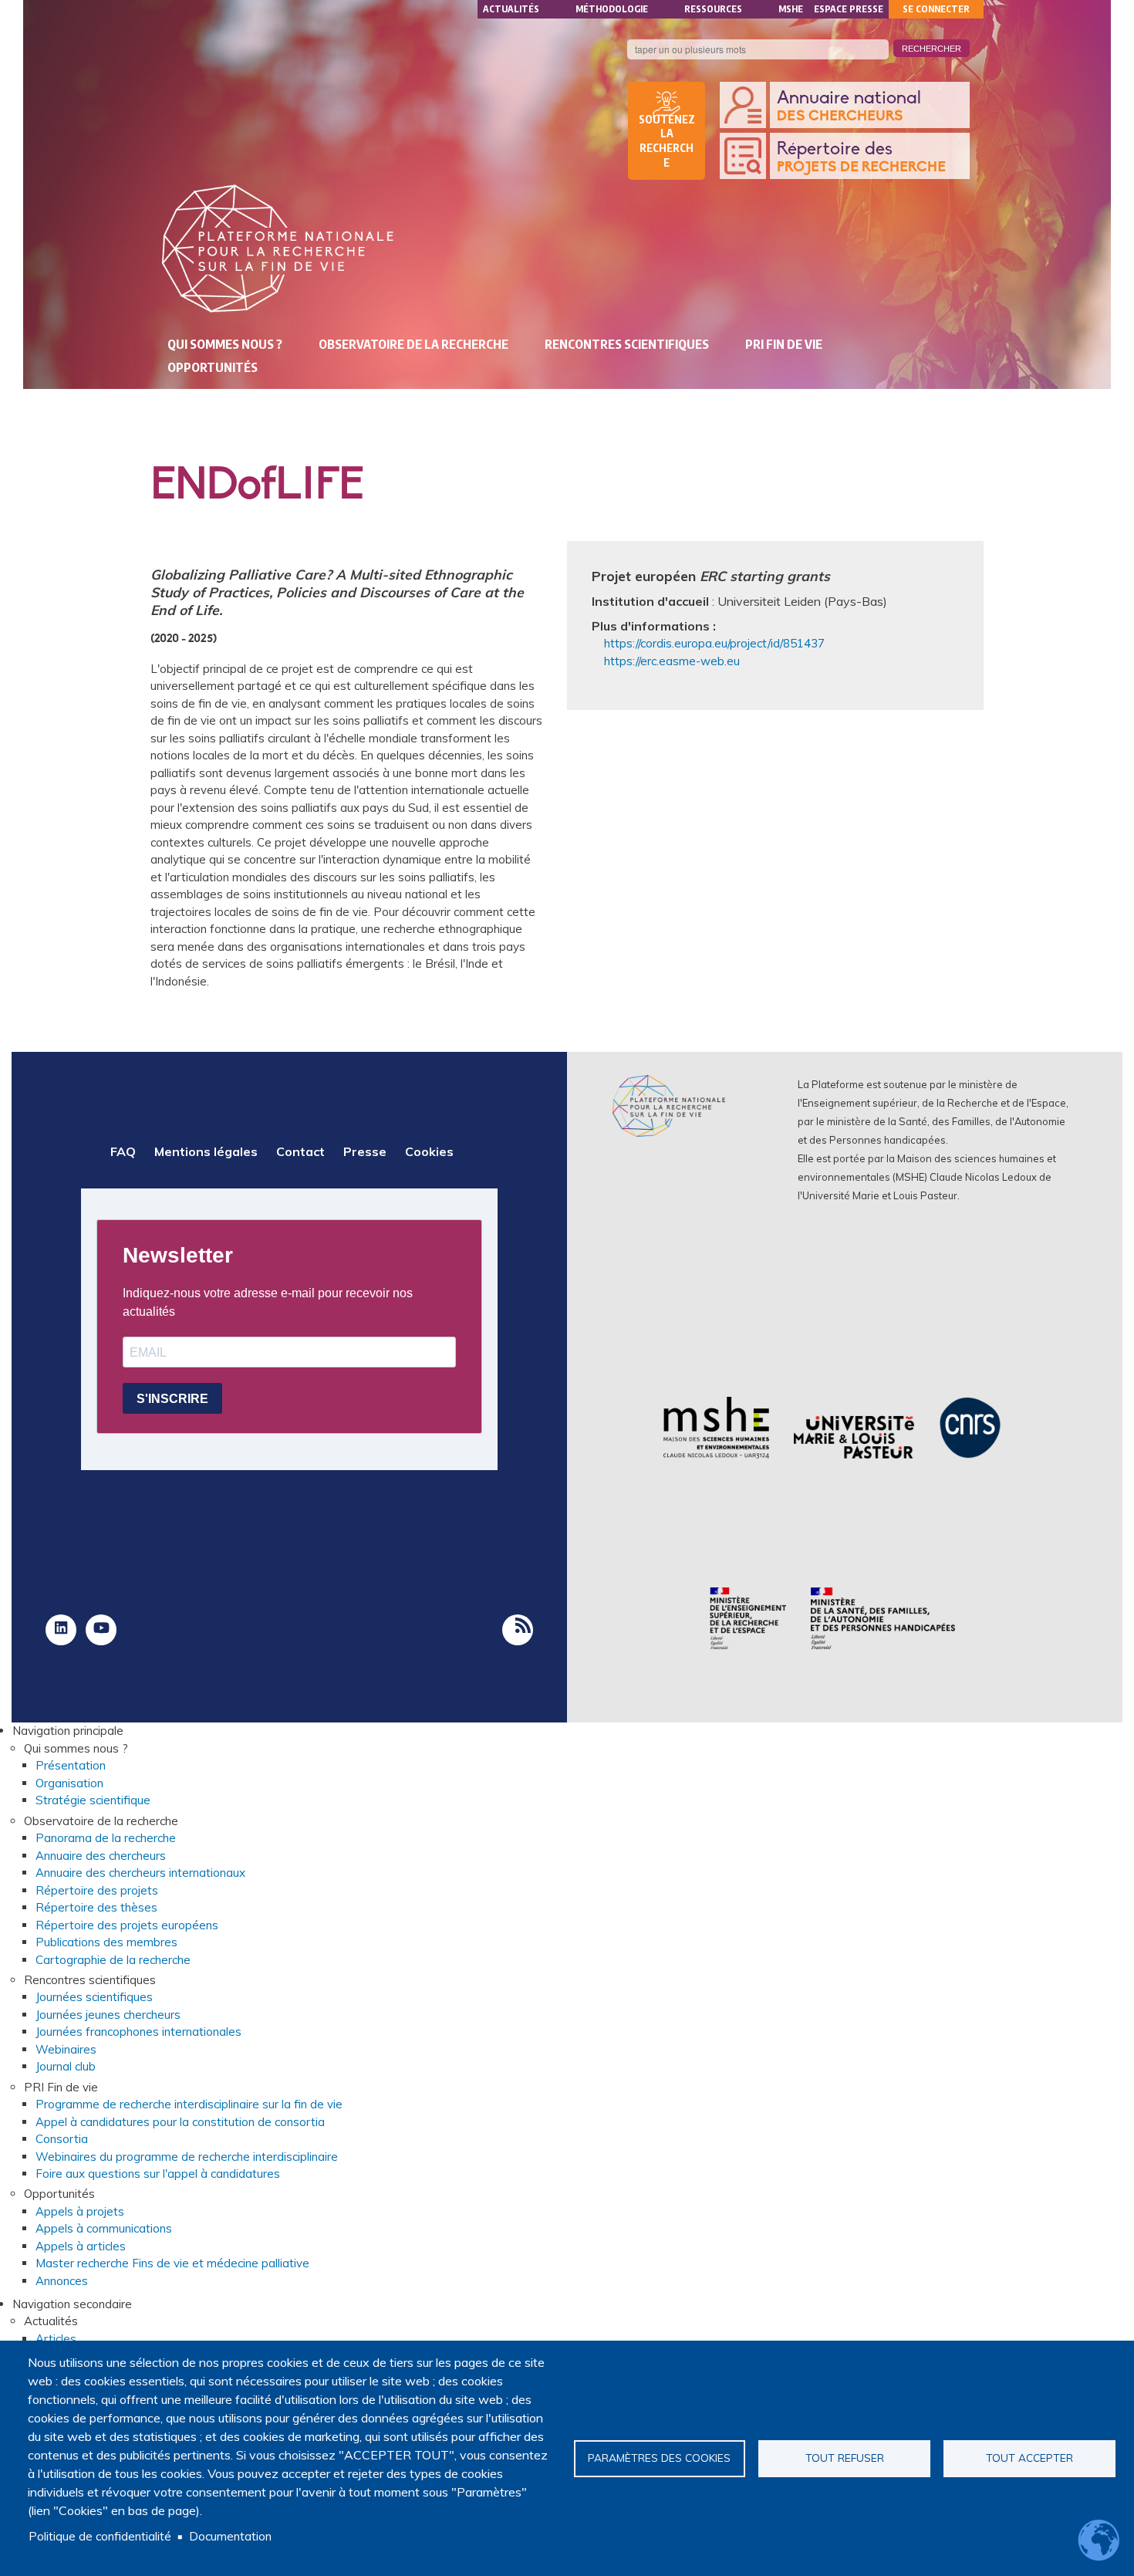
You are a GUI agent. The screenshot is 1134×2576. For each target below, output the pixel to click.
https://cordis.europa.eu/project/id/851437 (714, 643)
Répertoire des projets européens (127, 1925)
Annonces (62, 2281)
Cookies (429, 1151)
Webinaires (66, 2049)
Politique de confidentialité (100, 2536)
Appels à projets (80, 2211)
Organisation (69, 1783)
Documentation (230, 2536)
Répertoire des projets (97, 1890)
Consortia (62, 2139)
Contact (300, 1151)
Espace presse (849, 9)
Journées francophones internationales (138, 2032)
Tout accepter (1029, 2458)
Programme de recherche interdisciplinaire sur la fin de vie (189, 2104)
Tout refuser (845, 2458)
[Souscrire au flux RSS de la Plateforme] (518, 1630)
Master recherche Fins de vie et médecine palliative (172, 2263)
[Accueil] (278, 248)
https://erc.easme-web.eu (672, 661)
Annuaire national (849, 106)
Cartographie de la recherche (113, 1960)
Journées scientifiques (94, 1997)
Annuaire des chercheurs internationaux (140, 1873)
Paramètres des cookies (659, 2458)
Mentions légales (206, 1151)
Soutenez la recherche (667, 141)
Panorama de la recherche (106, 1838)
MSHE (791, 9)
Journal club (66, 2066)
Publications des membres (106, 1942)
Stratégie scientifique (93, 1800)
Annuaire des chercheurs (101, 1856)
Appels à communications (104, 2228)
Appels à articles (81, 2246)
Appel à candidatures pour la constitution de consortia (180, 2122)
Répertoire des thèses (96, 1907)
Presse (365, 1151)
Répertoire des (861, 157)
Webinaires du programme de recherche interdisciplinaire (187, 2157)
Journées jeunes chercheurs (108, 2015)
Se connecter (936, 9)
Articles (56, 2339)
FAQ (123, 1151)
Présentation (71, 1765)
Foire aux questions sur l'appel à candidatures (158, 2174)
